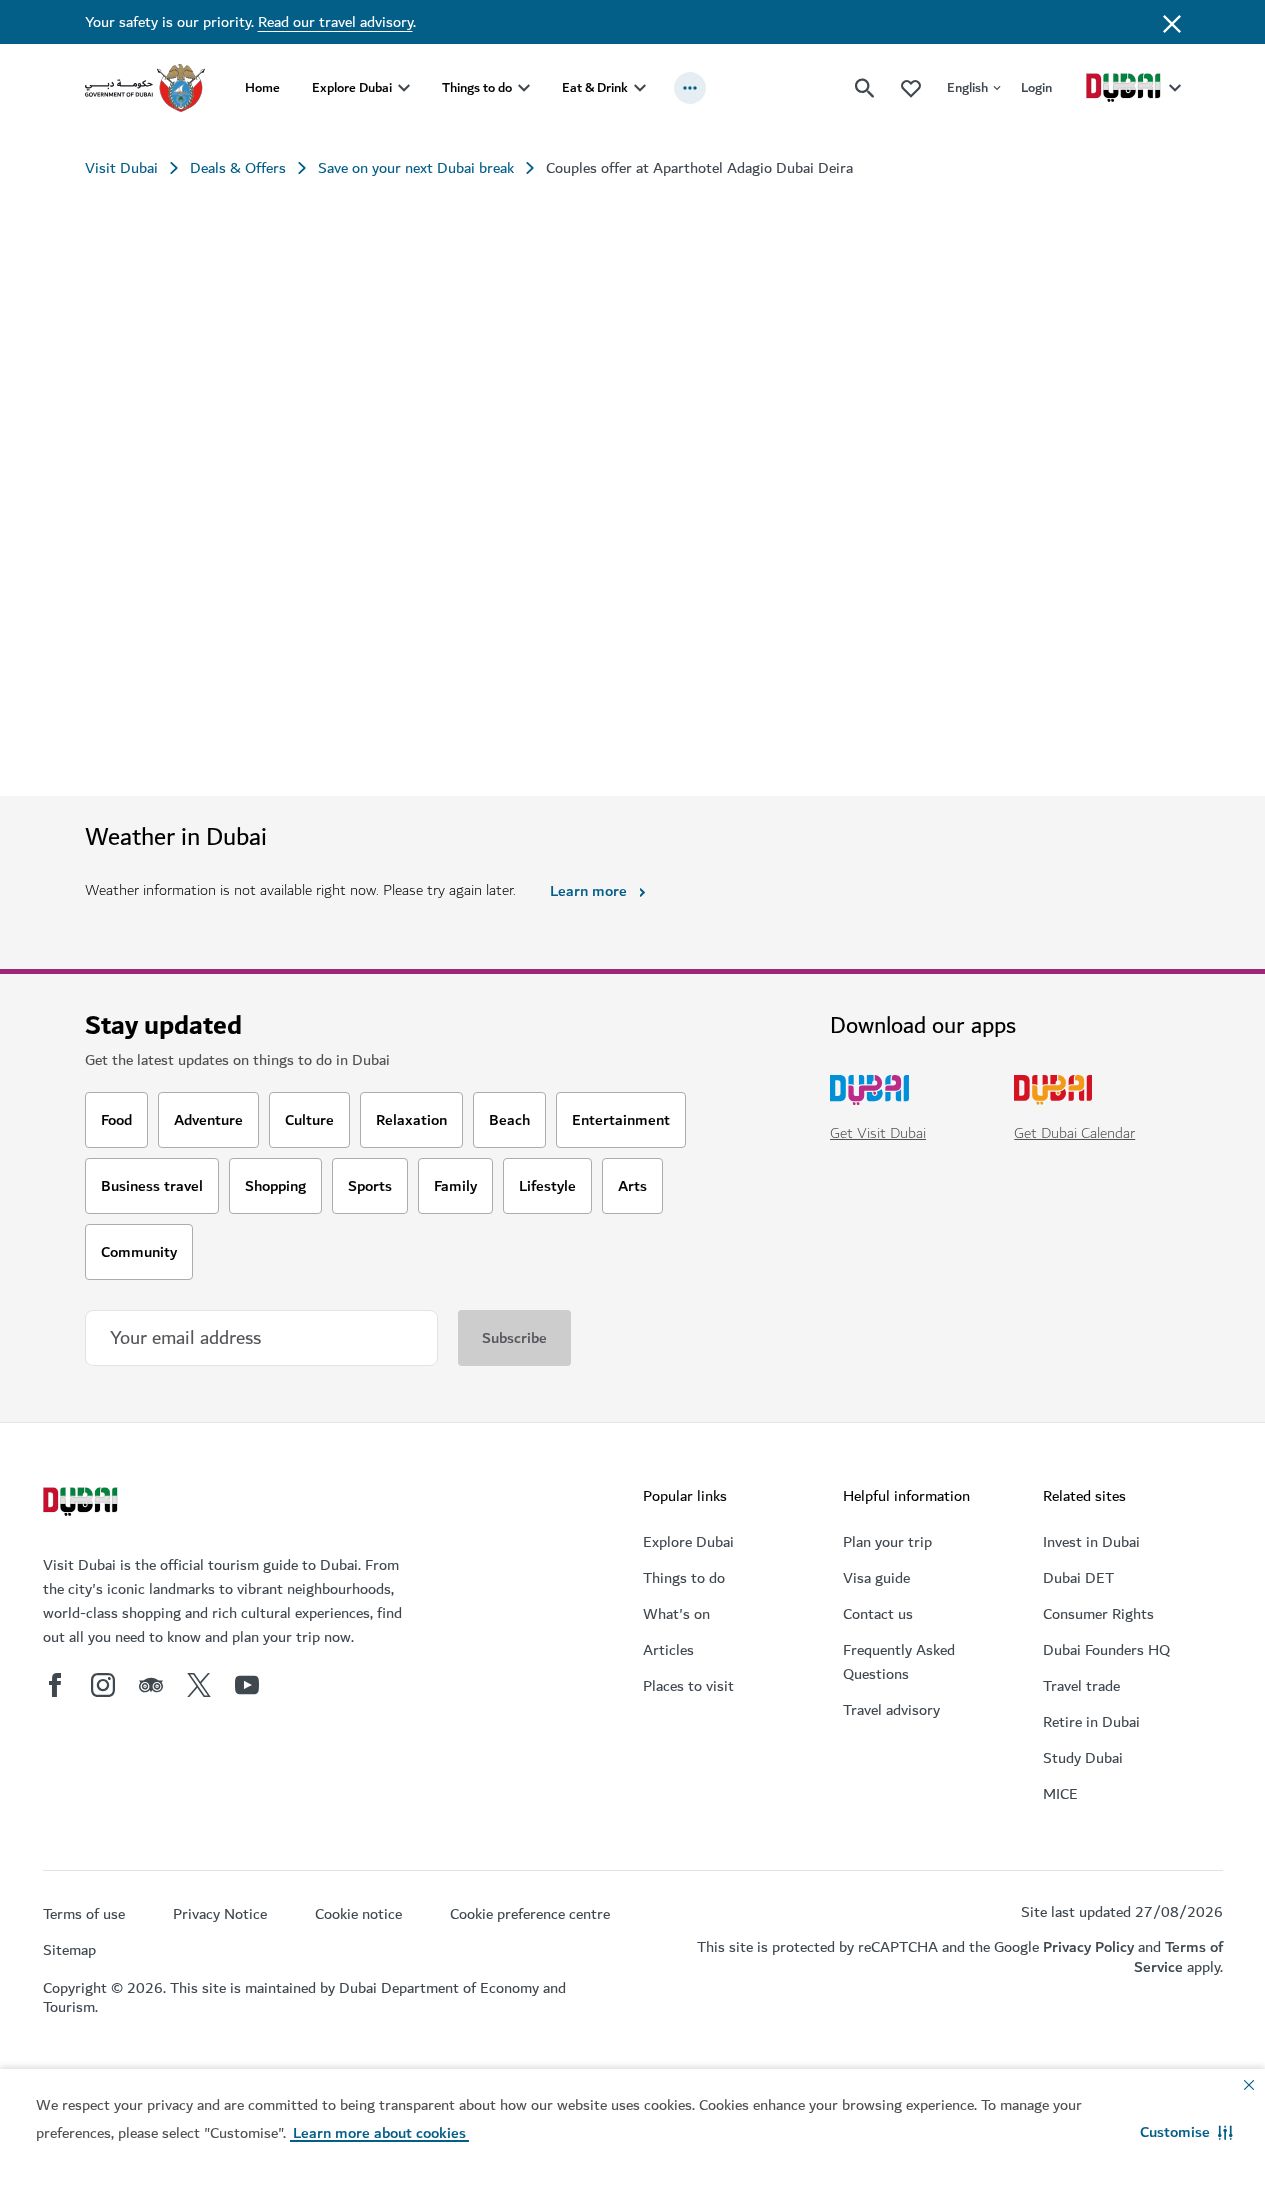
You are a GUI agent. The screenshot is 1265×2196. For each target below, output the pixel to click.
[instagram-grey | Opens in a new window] (103, 1685)
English (967, 87)
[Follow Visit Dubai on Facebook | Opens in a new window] (55, 1685)
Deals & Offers (238, 168)
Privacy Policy (1088, 1947)
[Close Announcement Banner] (1172, 22)
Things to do (477, 87)
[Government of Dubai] (145, 88)
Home (262, 87)
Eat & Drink (595, 87)
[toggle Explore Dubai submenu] (404, 88)
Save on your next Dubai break (416, 168)
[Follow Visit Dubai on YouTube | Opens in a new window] (247, 1685)
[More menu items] (690, 88)
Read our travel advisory (335, 22)
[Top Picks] (911, 87)
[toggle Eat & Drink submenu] (640, 88)
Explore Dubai (352, 87)
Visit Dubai (121, 168)
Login (1036, 87)
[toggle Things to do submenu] (524, 88)
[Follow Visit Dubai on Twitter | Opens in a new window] (199, 1685)
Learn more (588, 891)
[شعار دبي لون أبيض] (83, 1504)
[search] (865, 88)
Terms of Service (1178, 1956)
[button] (1186, 2132)
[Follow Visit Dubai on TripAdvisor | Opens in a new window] (151, 1685)
